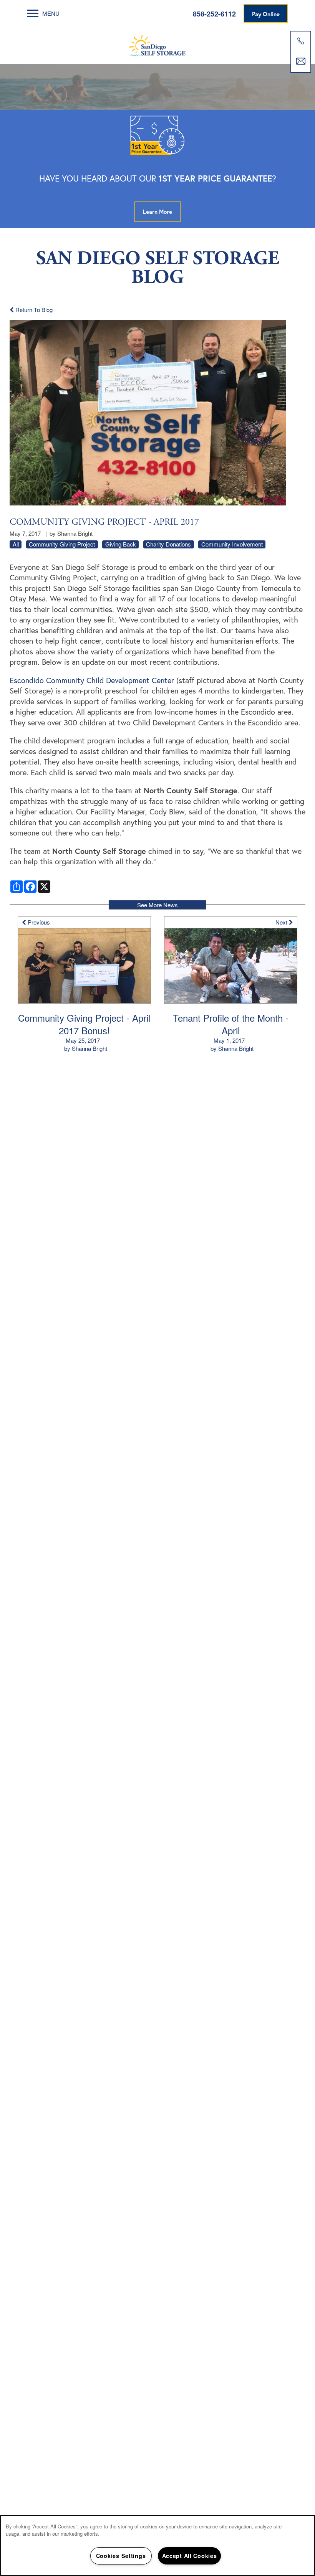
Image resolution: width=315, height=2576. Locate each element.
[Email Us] (301, 61)
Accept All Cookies (190, 2556)
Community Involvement (232, 544)
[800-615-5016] (301, 41)
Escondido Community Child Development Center (92, 680)
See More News (157, 905)
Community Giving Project (62, 544)
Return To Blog (33, 310)
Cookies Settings (121, 2556)
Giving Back (121, 544)
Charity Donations (168, 544)
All (16, 544)
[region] (157, 2545)
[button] (266, 13)
